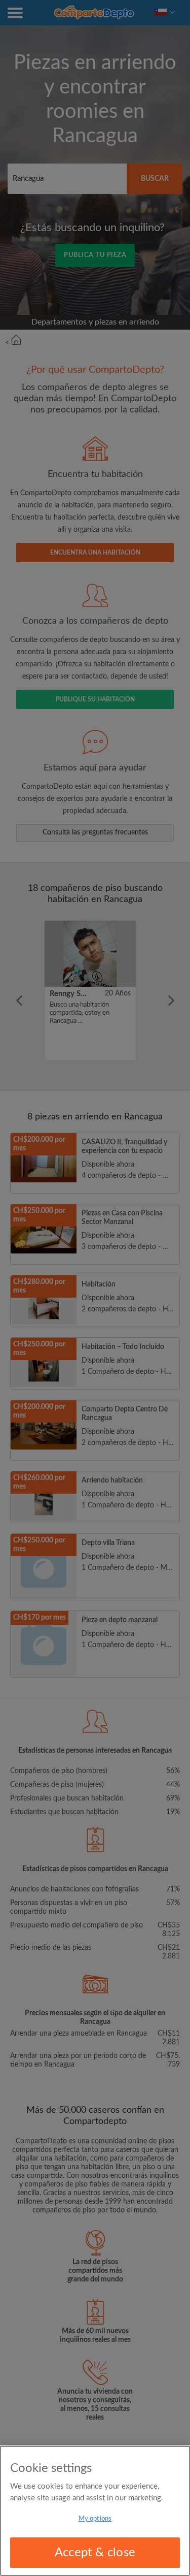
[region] (95, 2511)
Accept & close (95, 2553)
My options (95, 2519)
